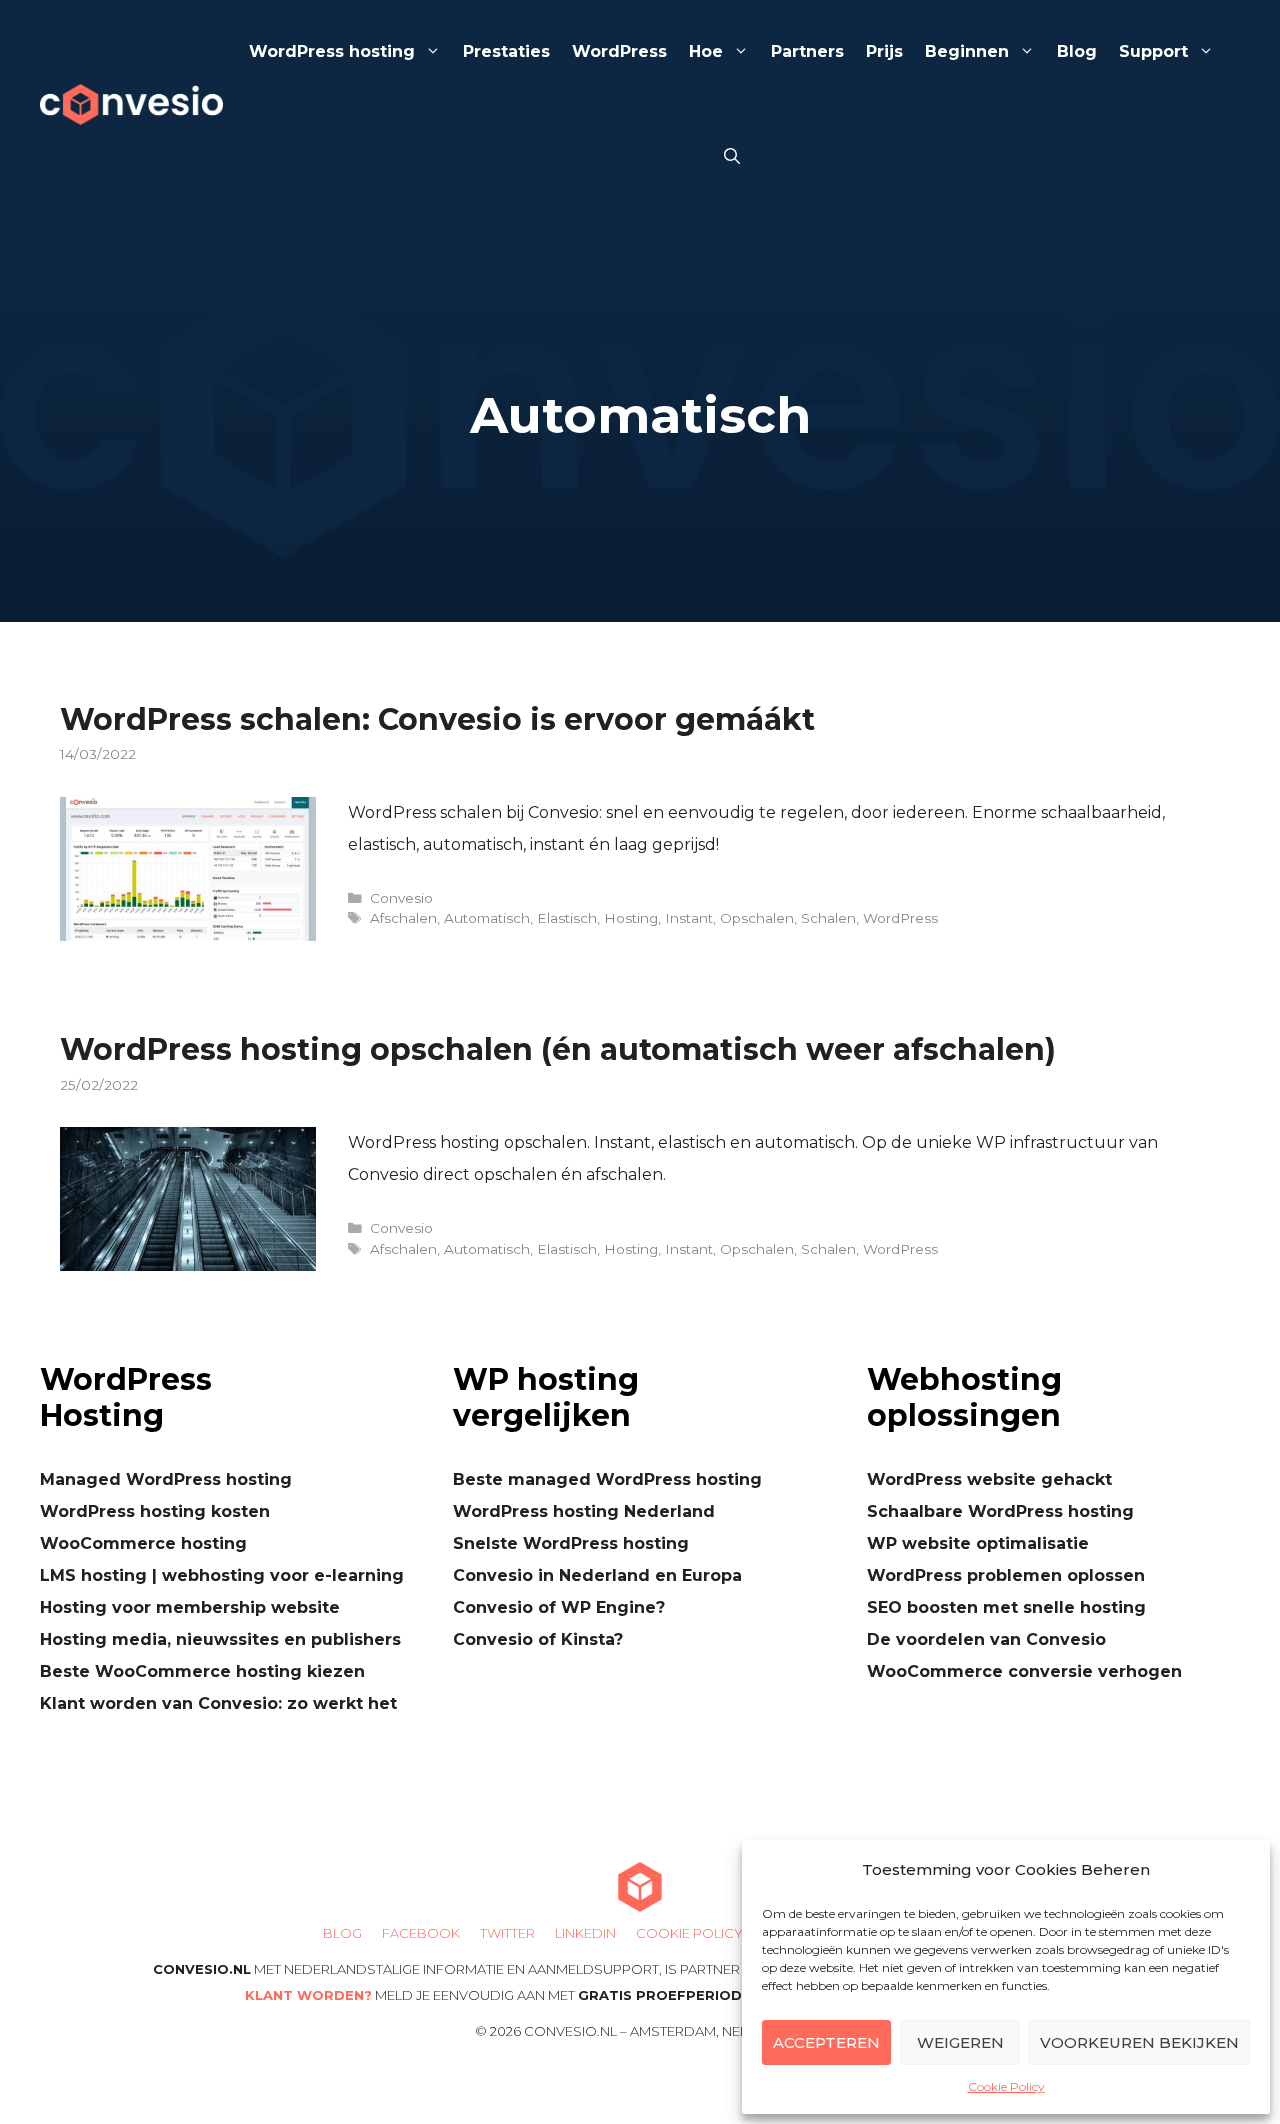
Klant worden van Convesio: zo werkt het (218, 1703)
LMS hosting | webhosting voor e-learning (222, 1575)
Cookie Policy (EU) (704, 1933)
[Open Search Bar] (732, 157)
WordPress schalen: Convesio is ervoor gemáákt (437, 719)
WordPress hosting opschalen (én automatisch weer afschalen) (558, 1049)
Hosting (631, 918)
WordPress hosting (332, 51)
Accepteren (826, 2042)
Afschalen (403, 918)
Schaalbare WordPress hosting (1000, 1511)
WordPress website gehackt (989, 1479)
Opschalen (757, 918)
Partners (807, 51)
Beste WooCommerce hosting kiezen (202, 1671)
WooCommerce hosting (143, 1543)
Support (1153, 51)
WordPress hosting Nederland (584, 1511)
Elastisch (567, 918)
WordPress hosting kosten (155, 1511)
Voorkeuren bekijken (1139, 2042)
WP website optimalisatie (978, 1543)
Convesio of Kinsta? (538, 1639)
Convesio (401, 898)
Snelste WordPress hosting (571, 1543)
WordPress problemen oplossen (1006, 1575)
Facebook (421, 1933)
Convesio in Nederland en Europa (597, 1575)
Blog (1077, 51)
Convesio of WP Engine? (559, 1607)
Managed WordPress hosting (166, 1479)
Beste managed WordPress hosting (607, 1479)
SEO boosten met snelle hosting (1006, 1607)
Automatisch (487, 918)
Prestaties (506, 51)
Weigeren (960, 2042)
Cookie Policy (1006, 2086)
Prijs (884, 51)
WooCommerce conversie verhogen (1024, 1671)
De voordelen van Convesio (986, 1639)
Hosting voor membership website (190, 1607)
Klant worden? (308, 1995)
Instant (689, 918)
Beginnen (967, 51)
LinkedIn (585, 1933)
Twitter (507, 1933)
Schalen (828, 918)
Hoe (706, 51)
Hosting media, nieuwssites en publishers (220, 1639)
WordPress (619, 51)
